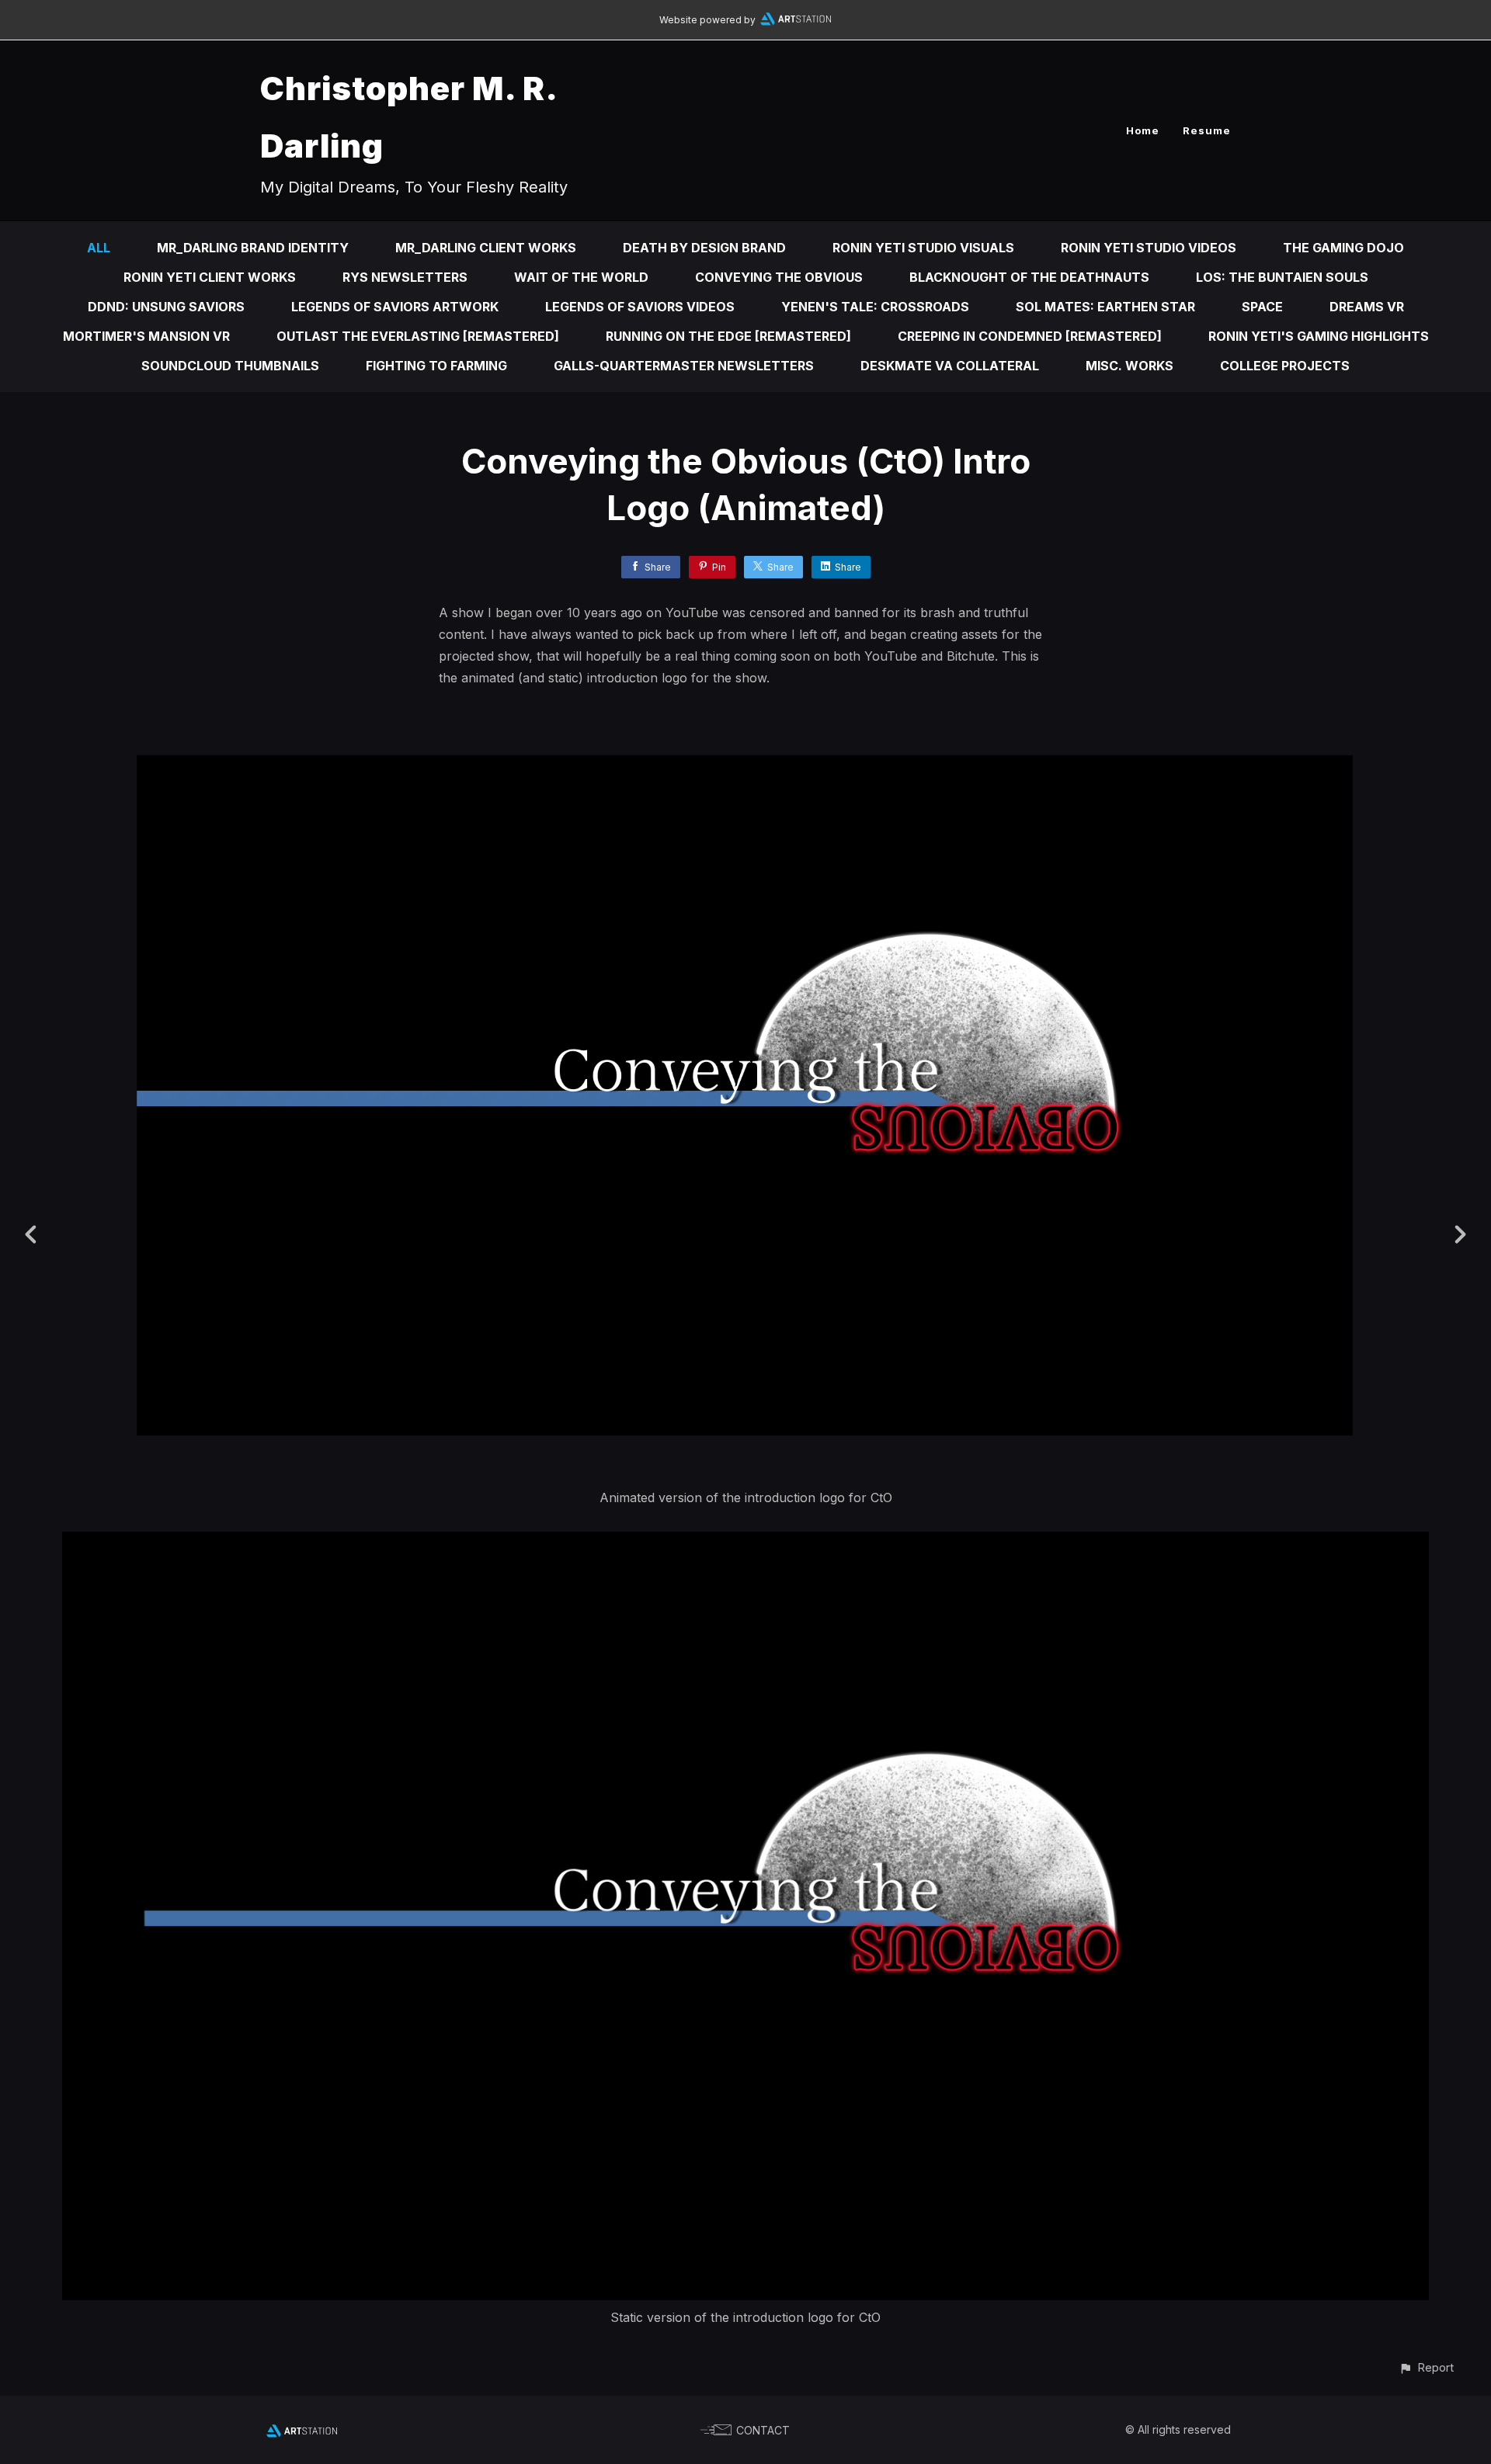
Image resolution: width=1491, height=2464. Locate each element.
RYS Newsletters (405, 277)
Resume (1207, 130)
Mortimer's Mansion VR (146, 336)
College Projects (1285, 366)
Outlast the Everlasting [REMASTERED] (418, 336)
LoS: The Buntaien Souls (1282, 277)
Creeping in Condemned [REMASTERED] (1030, 336)
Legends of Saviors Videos (640, 307)
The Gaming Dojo (1343, 248)
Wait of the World (581, 277)
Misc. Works (1130, 366)
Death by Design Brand (704, 248)
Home (1143, 130)
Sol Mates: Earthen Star (1105, 307)
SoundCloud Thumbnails (230, 366)
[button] (1426, 2367)
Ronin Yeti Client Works (210, 277)
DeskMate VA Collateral (950, 366)
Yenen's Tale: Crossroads (875, 307)
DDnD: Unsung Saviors (166, 307)
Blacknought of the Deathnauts (1029, 277)
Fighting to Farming (436, 366)
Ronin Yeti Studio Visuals (923, 248)
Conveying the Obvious (779, 277)
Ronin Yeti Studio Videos (1149, 248)
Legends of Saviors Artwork (395, 307)
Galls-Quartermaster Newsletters (684, 366)
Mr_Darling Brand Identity (253, 248)
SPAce (1262, 307)
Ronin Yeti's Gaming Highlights (1319, 336)
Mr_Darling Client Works (486, 248)
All (99, 248)
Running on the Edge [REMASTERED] (728, 336)
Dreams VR (1367, 307)
